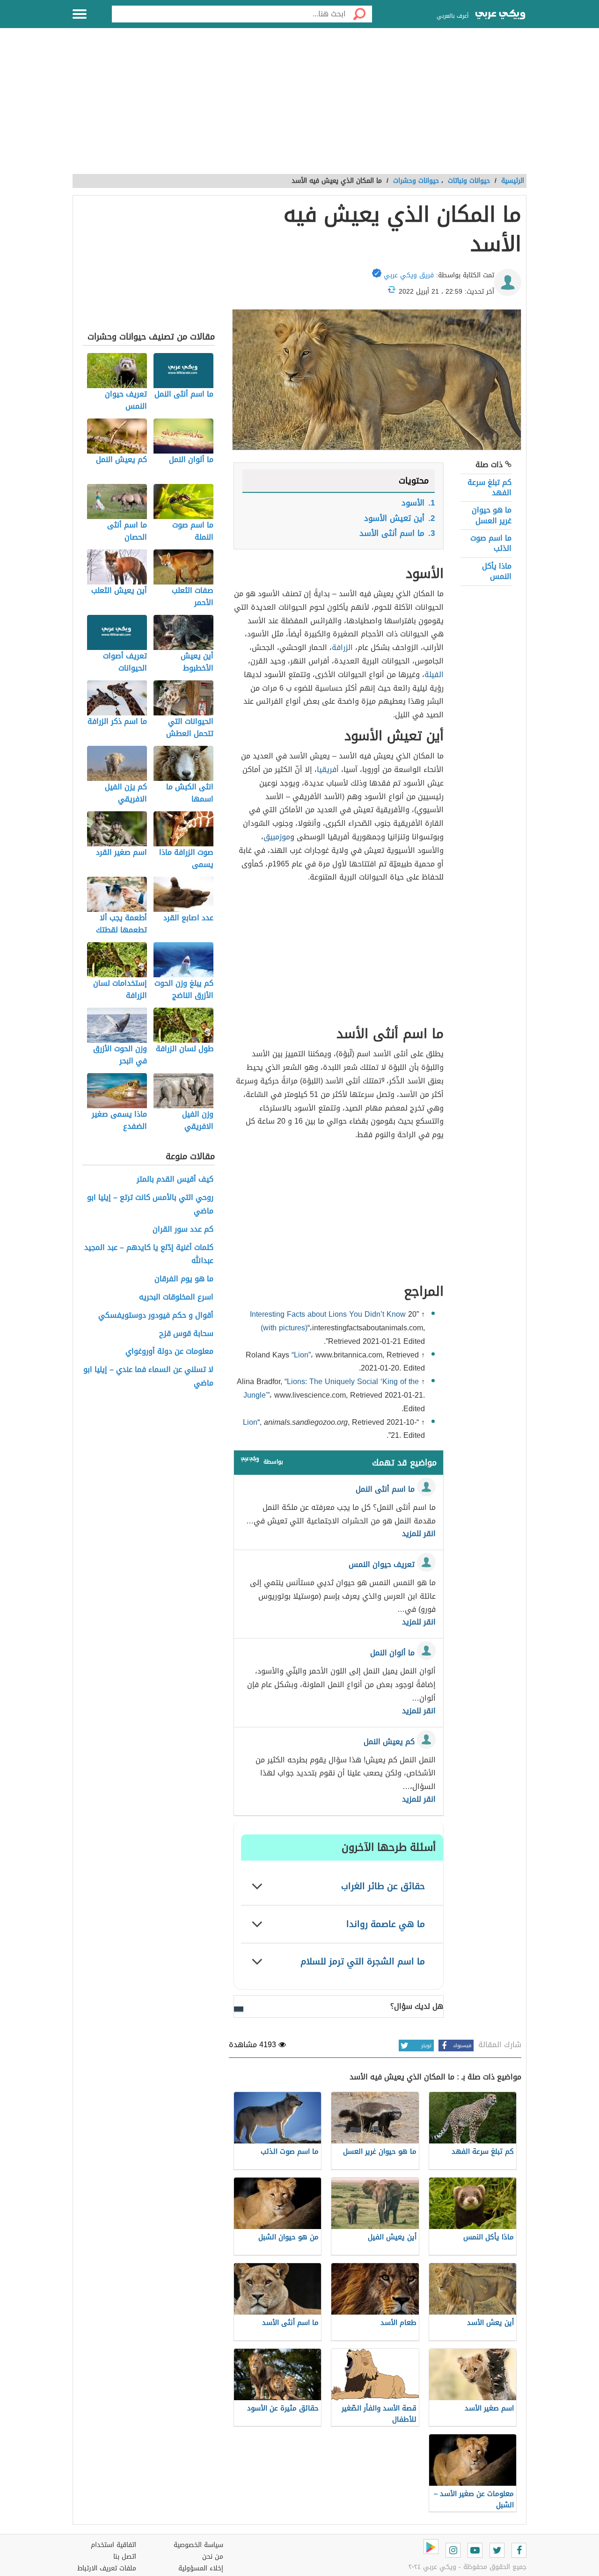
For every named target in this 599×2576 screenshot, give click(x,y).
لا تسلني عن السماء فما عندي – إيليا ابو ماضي (148, 1377)
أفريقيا (328, 769)
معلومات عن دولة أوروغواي (169, 1352)
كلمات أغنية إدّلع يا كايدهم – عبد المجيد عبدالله (149, 1255)
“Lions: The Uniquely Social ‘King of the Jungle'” (331, 1388)
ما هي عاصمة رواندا (386, 1924)
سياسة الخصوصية (198, 2545)
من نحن (213, 2557)
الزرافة (342, 647)
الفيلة (434, 675)
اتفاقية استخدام (113, 2545)
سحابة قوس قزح (186, 1334)
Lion (250, 1422)
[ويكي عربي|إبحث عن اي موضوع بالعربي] (500, 15)
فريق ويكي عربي (409, 275)
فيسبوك (462, 2046)
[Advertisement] (299, 106)
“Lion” (301, 1355)
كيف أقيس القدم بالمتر (175, 1180)
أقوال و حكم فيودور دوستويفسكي (156, 1316)
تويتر (426, 2046)
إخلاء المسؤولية (201, 2568)
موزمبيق (277, 837)
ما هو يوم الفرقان (184, 1279)
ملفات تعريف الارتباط (107, 2568)
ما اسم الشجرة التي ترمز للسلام (363, 1961)
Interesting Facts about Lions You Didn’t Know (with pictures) (329, 1321)
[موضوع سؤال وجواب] (250, 1461)
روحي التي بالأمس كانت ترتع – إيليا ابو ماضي (150, 1205)
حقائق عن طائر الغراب (383, 1886)
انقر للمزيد (419, 1534)
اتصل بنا (125, 2557)
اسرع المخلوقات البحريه (176, 1297)
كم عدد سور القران (183, 1230)
